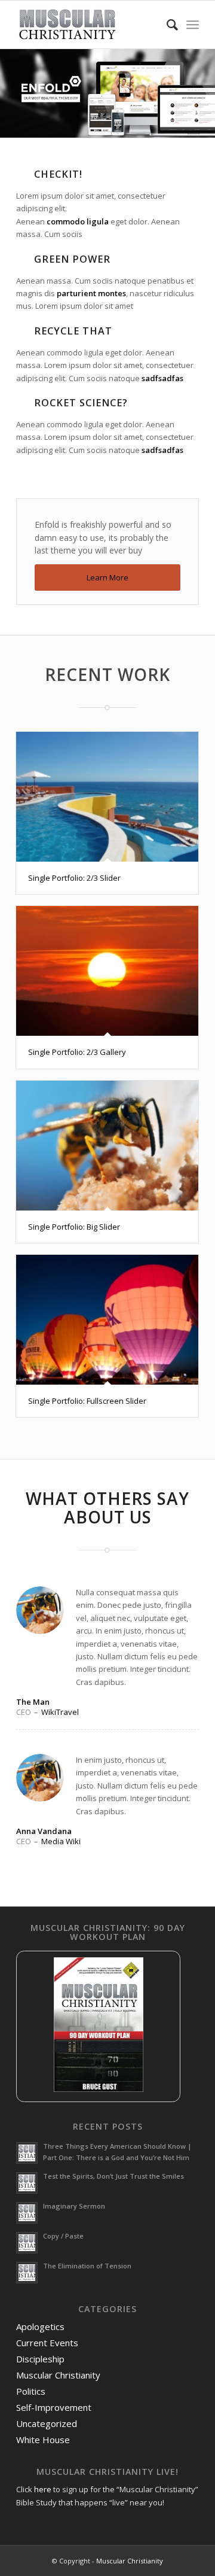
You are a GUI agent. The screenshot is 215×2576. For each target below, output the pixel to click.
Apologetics (40, 2326)
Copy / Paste (63, 2236)
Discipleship (40, 2359)
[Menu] (193, 25)
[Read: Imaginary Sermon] (27, 2213)
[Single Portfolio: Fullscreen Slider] (107, 1320)
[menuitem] (166, 25)
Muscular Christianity (58, 2375)
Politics (31, 2391)
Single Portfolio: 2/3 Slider (74, 878)
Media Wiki (61, 1841)
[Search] (166, 25)
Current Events (47, 2343)
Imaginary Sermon (74, 2206)
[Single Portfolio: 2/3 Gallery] (107, 971)
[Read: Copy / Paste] (27, 2243)
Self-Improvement (54, 2407)
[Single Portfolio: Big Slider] (107, 1146)
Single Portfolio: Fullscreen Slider (87, 1401)
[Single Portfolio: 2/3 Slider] (107, 797)
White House (43, 2440)
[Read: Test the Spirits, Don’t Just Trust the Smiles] (27, 2183)
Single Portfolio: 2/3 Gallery (77, 1052)
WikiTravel (60, 1712)
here (43, 2489)
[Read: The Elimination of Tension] (27, 2273)
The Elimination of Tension (87, 2266)
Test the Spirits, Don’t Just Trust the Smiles (113, 2176)
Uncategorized (47, 2423)
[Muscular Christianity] (89, 25)
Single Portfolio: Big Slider (74, 1227)
